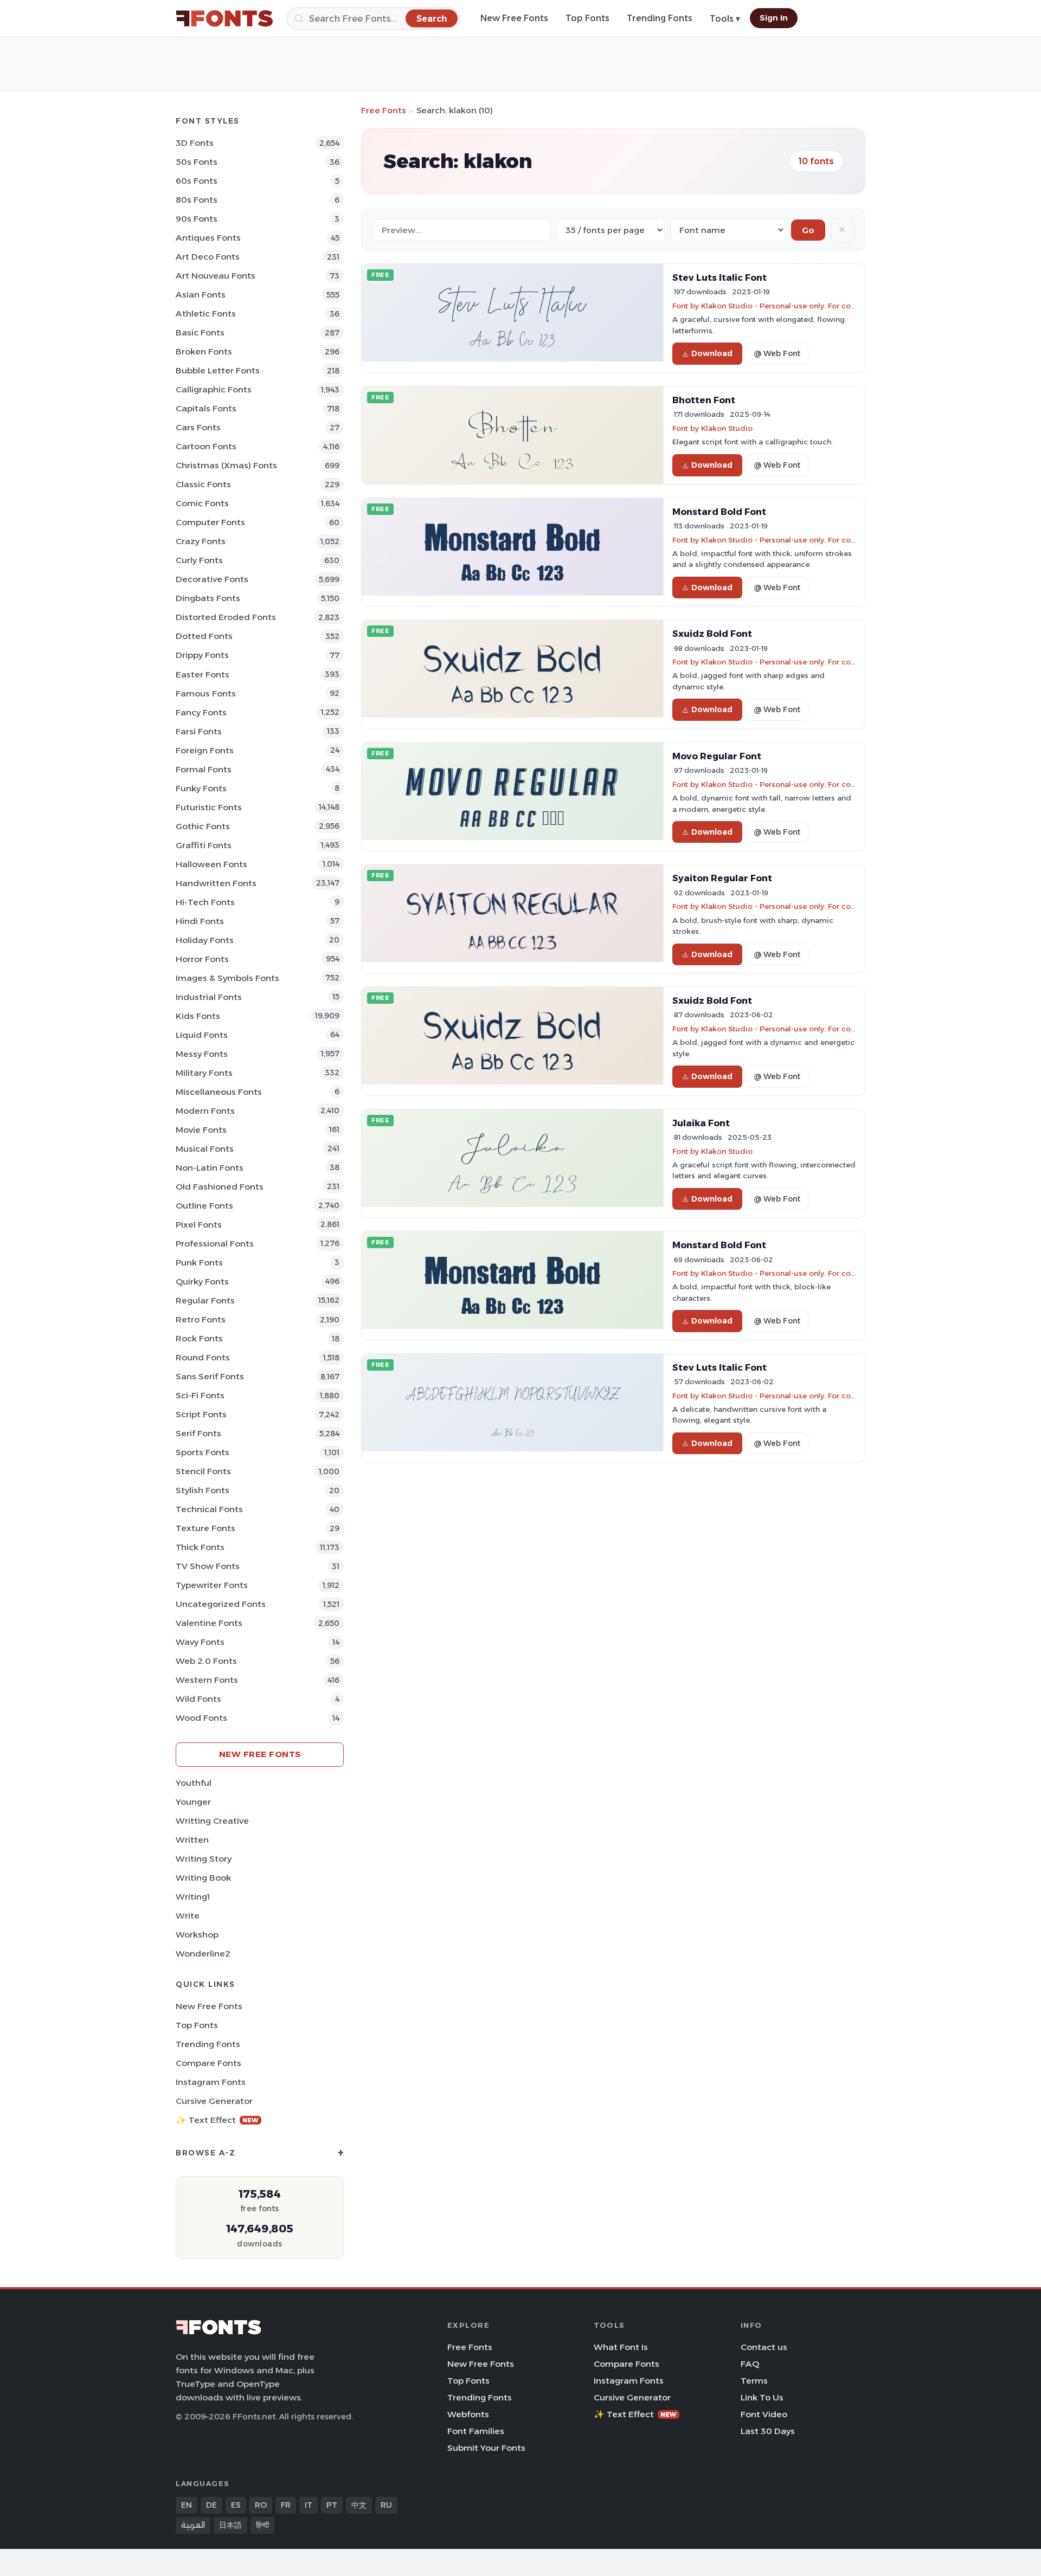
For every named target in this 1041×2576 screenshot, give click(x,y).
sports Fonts (203, 1452)
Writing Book (203, 1878)
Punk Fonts (199, 1263)
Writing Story (204, 1859)
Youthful (194, 1783)
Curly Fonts (199, 560)
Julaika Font (701, 1123)
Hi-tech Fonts (205, 902)
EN (187, 2505)
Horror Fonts (202, 959)
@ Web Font (777, 353)
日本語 (230, 2525)
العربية (193, 2525)
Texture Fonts (205, 1528)
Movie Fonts (201, 1130)
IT (309, 2505)
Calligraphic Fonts (214, 389)
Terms (754, 2381)
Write (188, 1916)
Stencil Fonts (203, 1471)
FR (286, 2505)
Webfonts (468, 2414)
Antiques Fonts (208, 238)
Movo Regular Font (717, 756)
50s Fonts (197, 162)
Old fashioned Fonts (220, 1187)
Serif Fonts (198, 1433)
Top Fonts (587, 18)
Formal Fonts (204, 769)
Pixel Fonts (199, 1225)
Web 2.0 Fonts (206, 1661)
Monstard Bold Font (719, 512)
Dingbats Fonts (208, 598)
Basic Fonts (200, 333)
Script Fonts (201, 1414)
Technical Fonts (209, 1509)
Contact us (764, 2347)
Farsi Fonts (199, 731)
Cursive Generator (214, 2101)
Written (192, 1840)
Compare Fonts (208, 2063)
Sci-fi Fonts (200, 1395)
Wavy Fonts (200, 1642)
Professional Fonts (215, 1244)
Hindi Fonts (200, 921)
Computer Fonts (210, 522)
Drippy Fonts (202, 655)
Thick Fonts (200, 1547)
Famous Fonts (206, 693)
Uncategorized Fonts (221, 1604)
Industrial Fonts (209, 997)
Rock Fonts (199, 1338)
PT (332, 2505)
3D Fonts (195, 143)
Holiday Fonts (205, 940)
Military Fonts (204, 1073)
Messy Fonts (202, 1054)
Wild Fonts (198, 1699)
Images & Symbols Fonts (227, 978)
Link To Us (762, 2397)
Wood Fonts (201, 1718)
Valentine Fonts (209, 1623)
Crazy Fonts (201, 541)
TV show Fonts (208, 1566)
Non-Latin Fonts (210, 1168)
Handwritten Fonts (216, 883)
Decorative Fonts (212, 579)
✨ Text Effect (217, 2120)
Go (808, 230)
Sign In (774, 18)
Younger (193, 1802)
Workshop (197, 1935)
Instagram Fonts (211, 2082)
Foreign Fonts (205, 750)
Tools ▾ (725, 19)
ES (236, 2505)
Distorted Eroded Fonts (226, 617)
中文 (359, 2505)
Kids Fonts (198, 1016)
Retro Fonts (201, 1319)
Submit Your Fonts (486, 2448)
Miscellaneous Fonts (219, 1092)
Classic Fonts (203, 484)
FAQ (750, 2364)
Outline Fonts (204, 1206)
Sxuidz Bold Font (712, 634)
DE (211, 2505)
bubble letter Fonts (218, 370)
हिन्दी (262, 2525)
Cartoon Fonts (206, 446)
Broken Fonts (204, 351)
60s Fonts (197, 181)
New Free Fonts (514, 18)
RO (261, 2505)
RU (386, 2505)
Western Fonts (207, 1680)
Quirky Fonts (202, 1281)
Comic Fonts (202, 503)
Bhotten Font (704, 400)
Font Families (476, 2431)
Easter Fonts (203, 674)
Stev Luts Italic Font (719, 277)
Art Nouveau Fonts (216, 276)
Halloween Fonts (211, 864)
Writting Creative (212, 1821)
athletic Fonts (206, 314)
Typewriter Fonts (212, 1585)
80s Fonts (197, 200)
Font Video (764, 2414)
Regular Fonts (205, 1300)
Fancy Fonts (201, 712)
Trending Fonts (660, 18)
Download (712, 353)
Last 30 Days (768, 2431)
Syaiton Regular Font (722, 878)
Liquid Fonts (202, 1035)
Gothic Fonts (203, 826)
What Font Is (621, 2347)
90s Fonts (197, 219)
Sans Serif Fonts (210, 1376)
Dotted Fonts (204, 636)
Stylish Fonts (203, 1490)
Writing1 (193, 1897)
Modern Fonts (205, 1111)
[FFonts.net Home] (224, 18)
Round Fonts (203, 1357)
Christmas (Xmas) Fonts (226, 465)
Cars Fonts (198, 427)
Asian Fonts (201, 295)
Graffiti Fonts (204, 845)
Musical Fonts (205, 1149)
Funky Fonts (201, 788)
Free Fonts (384, 110)
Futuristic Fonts (209, 807)
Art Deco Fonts (208, 257)
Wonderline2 (203, 1954)
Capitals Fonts (206, 408)
